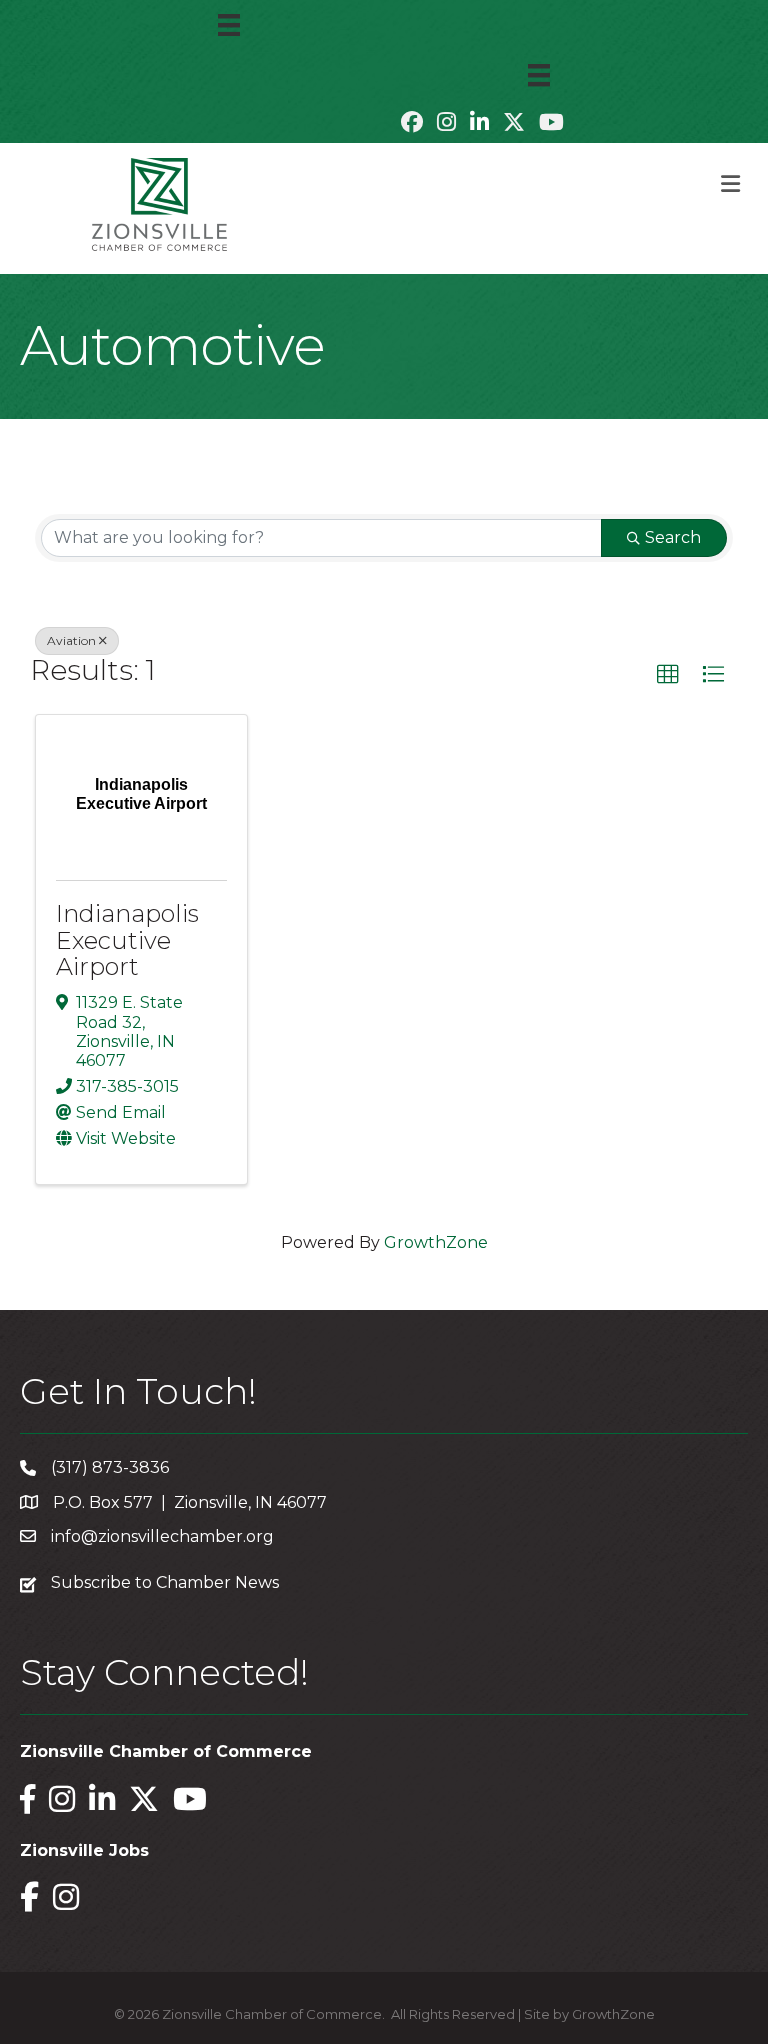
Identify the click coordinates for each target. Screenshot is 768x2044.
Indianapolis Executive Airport (127, 940)
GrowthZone (436, 1242)
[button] (668, 675)
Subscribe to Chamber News (165, 1582)
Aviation (71, 640)
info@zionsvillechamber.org (162, 1536)
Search (673, 537)
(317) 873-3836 (110, 1467)
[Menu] (229, 25)
